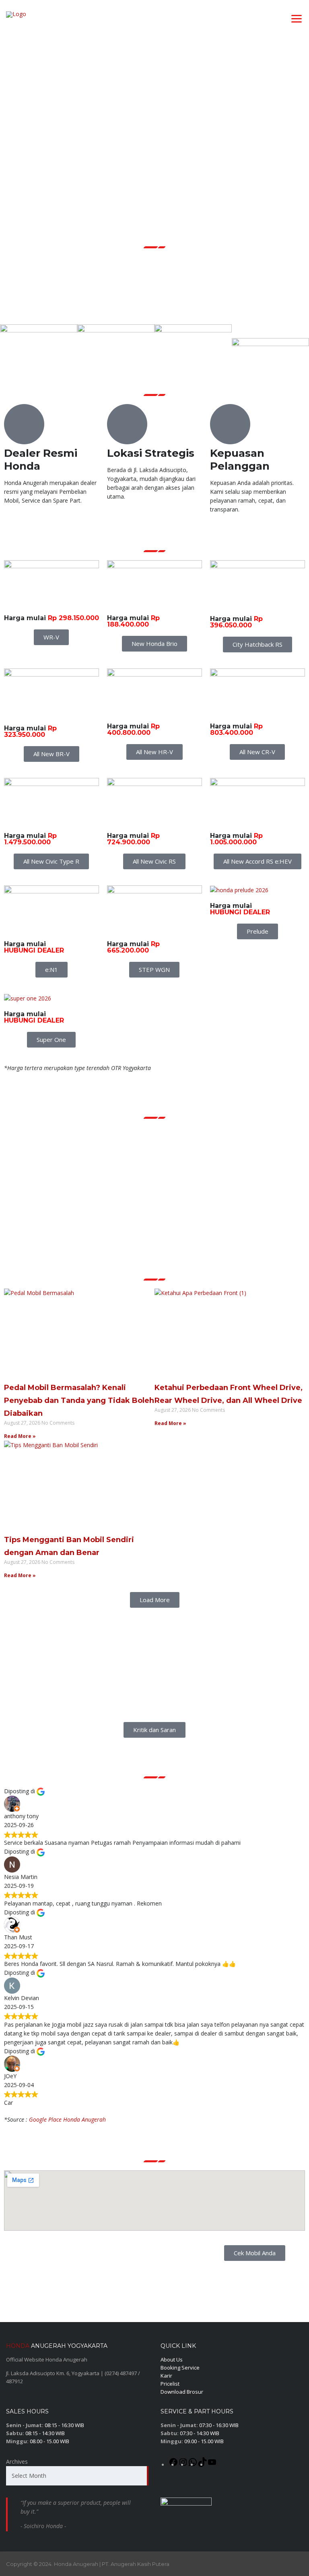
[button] (155, 1600)
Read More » (20, 1436)
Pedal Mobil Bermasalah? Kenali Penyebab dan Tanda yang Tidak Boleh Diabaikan (79, 1400)
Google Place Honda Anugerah (67, 2119)
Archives (17, 2462)
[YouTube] (212, 2465)
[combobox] (77, 2476)
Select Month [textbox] (29, 2476)
